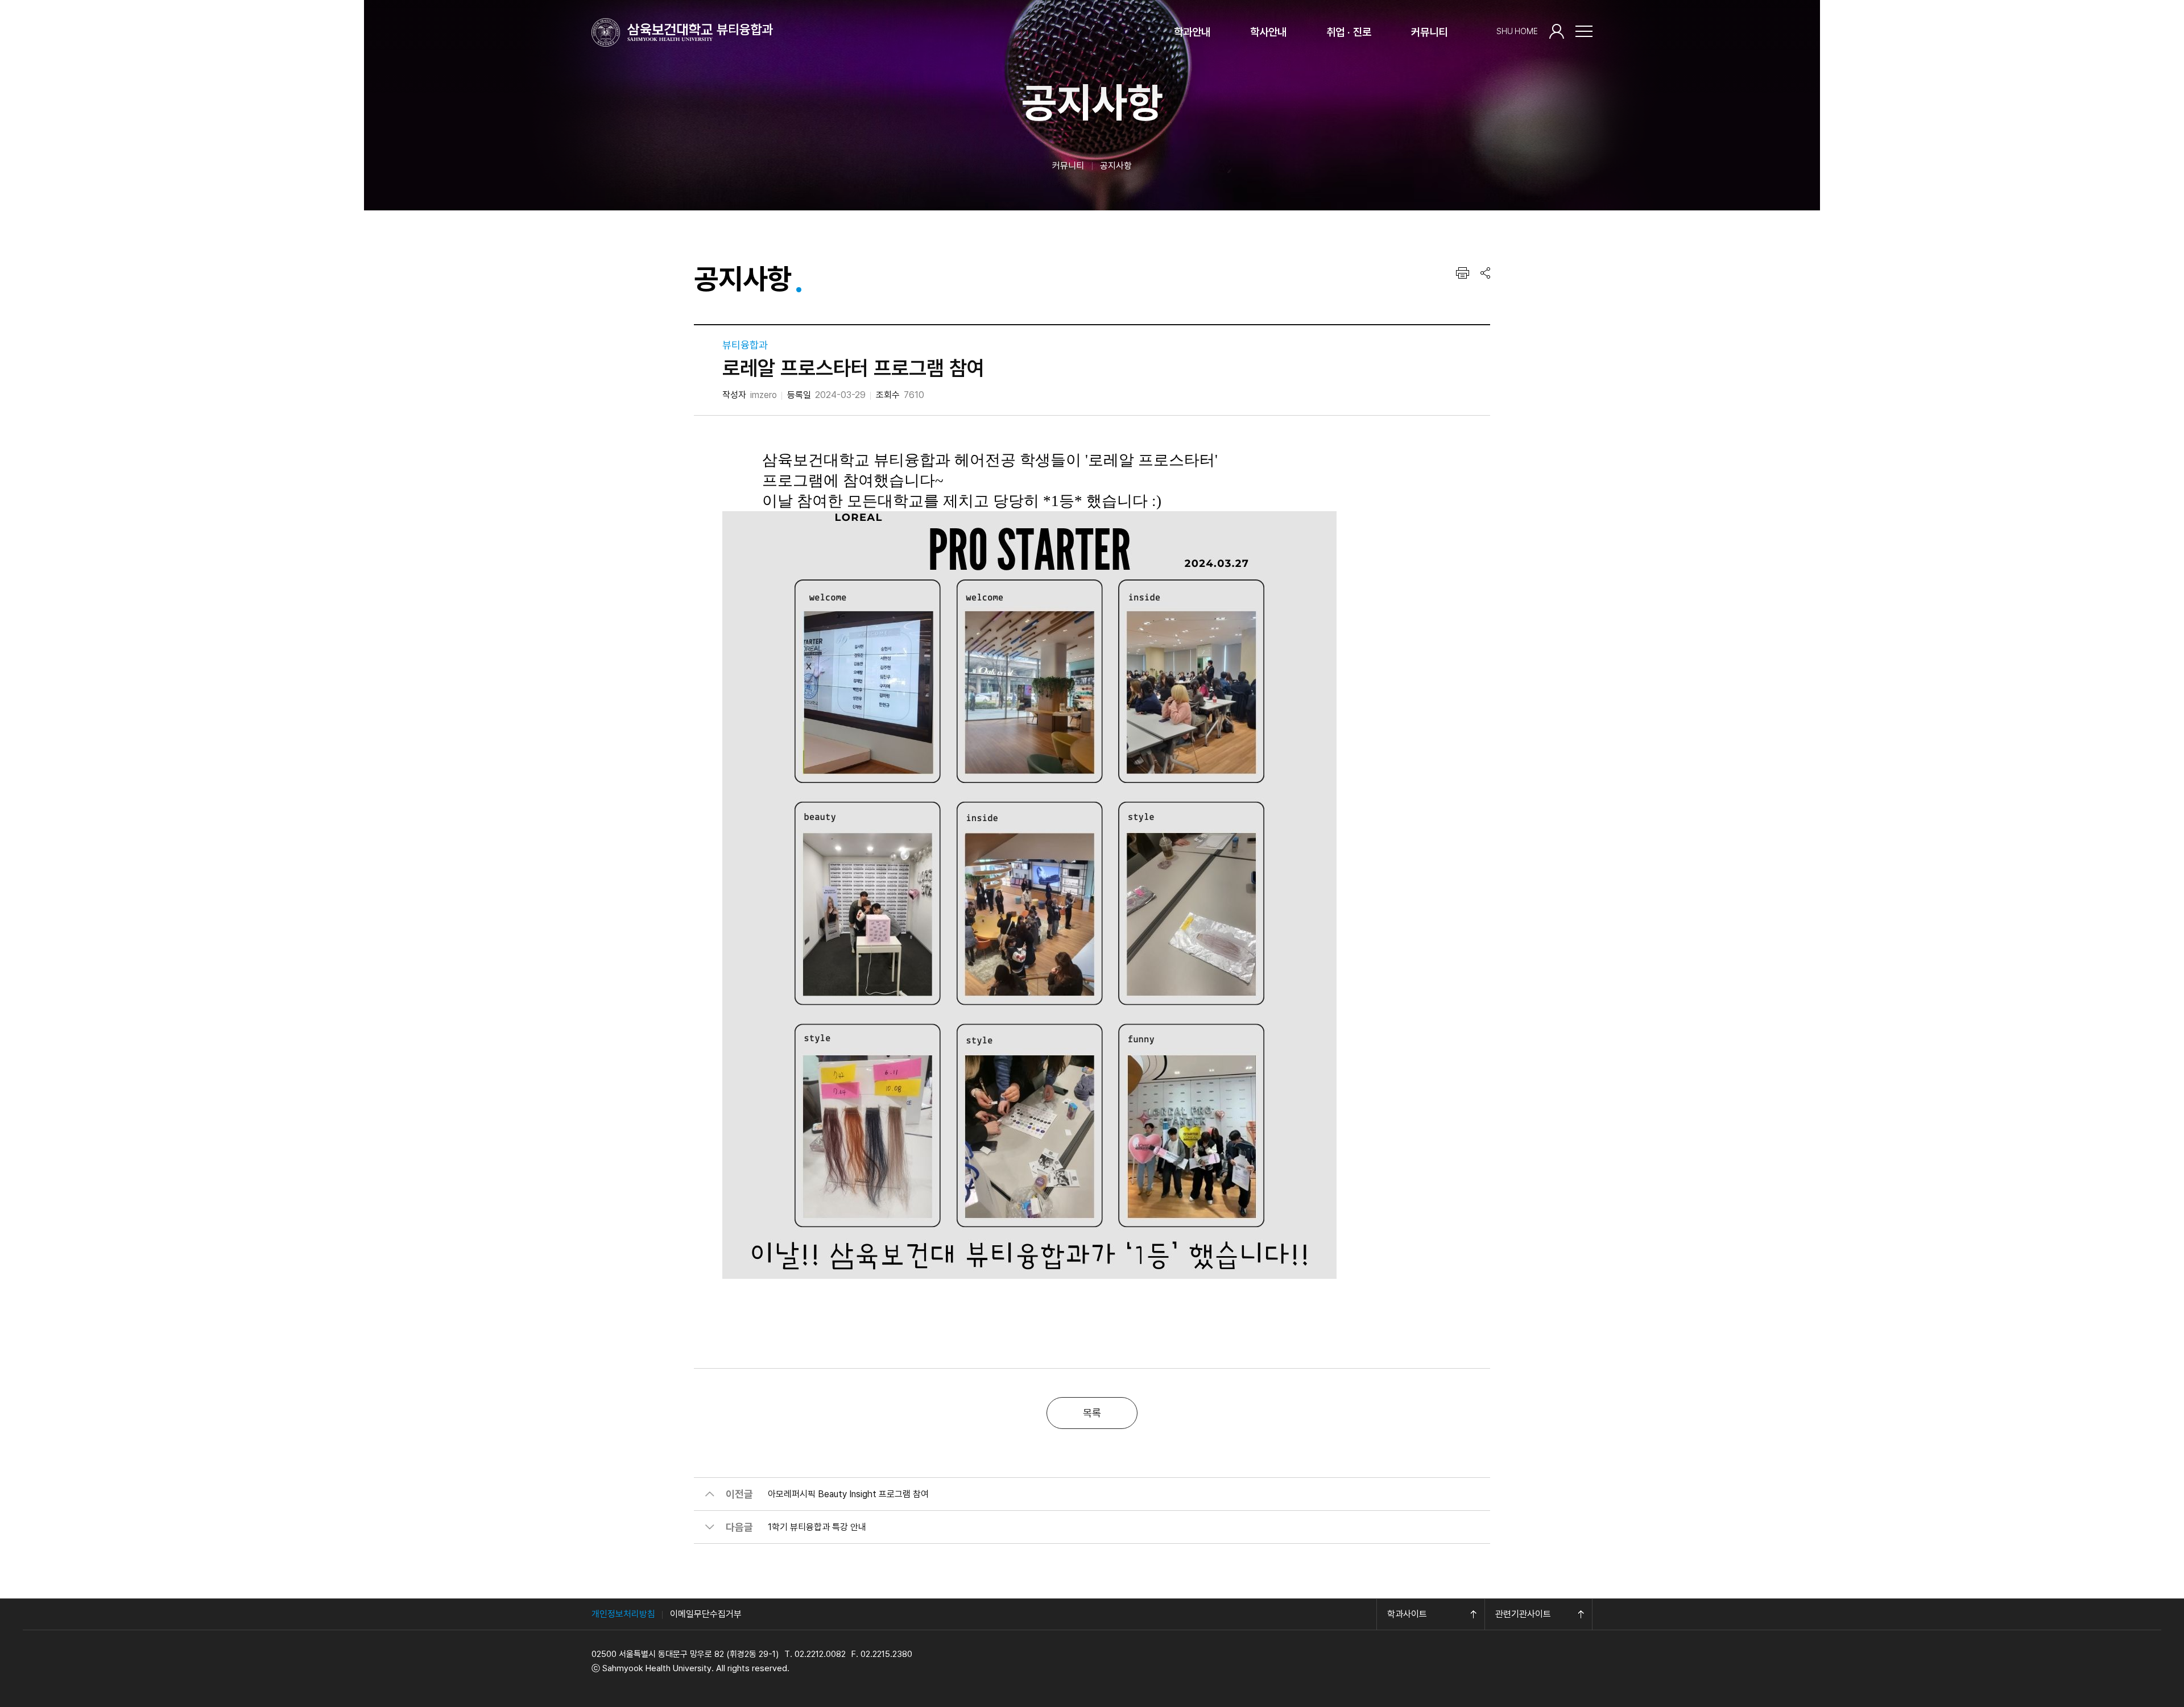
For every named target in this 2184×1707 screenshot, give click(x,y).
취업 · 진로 (1349, 32)
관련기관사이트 (1523, 1614)
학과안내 (1192, 32)
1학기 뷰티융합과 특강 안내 (817, 1527)
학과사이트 (1407, 1614)
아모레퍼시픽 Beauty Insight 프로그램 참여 (848, 1494)
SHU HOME (1517, 31)
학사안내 (1268, 32)
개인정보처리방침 (623, 1614)
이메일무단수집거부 (706, 1614)
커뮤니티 (1429, 32)
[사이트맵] (1584, 31)
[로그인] (1557, 31)
